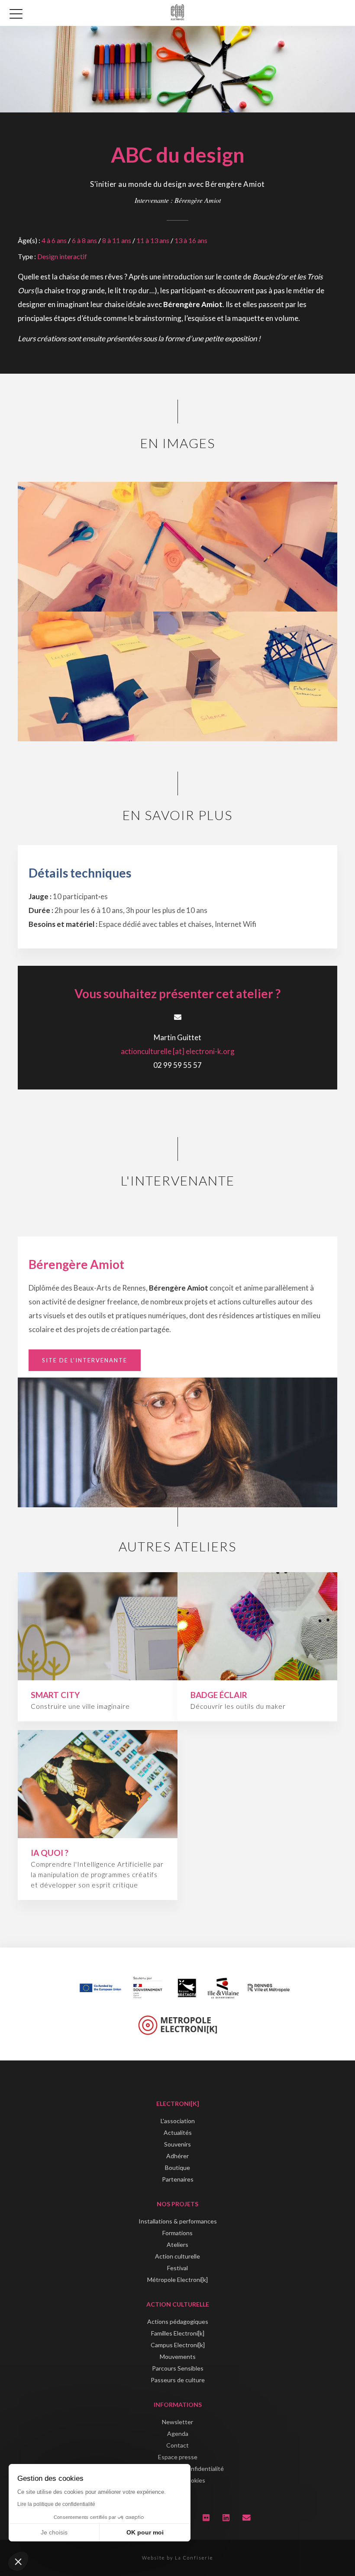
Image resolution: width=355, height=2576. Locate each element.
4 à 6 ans (54, 240)
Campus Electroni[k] (178, 2345)
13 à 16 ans (191, 240)
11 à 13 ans (153, 240)
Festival (177, 2268)
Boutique (177, 2167)
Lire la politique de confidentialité (56, 2504)
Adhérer (177, 2156)
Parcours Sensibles (178, 2368)
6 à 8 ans (84, 240)
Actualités (178, 2132)
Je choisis (54, 2532)
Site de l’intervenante (85, 1360)
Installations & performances (178, 2221)
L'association (178, 2121)
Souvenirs (177, 2144)
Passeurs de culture (178, 2380)
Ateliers (177, 2244)
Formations (177, 2233)
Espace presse (178, 2457)
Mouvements (178, 2357)
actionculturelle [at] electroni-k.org (178, 1051)
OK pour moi (145, 2532)
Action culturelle (177, 2256)
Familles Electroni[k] (178, 2333)
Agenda (178, 2433)
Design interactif (62, 256)
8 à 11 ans (117, 240)
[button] (18, 2561)
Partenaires (178, 2179)
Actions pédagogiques (178, 2321)
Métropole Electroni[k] (177, 2280)
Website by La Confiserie (177, 2558)
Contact (177, 2445)
